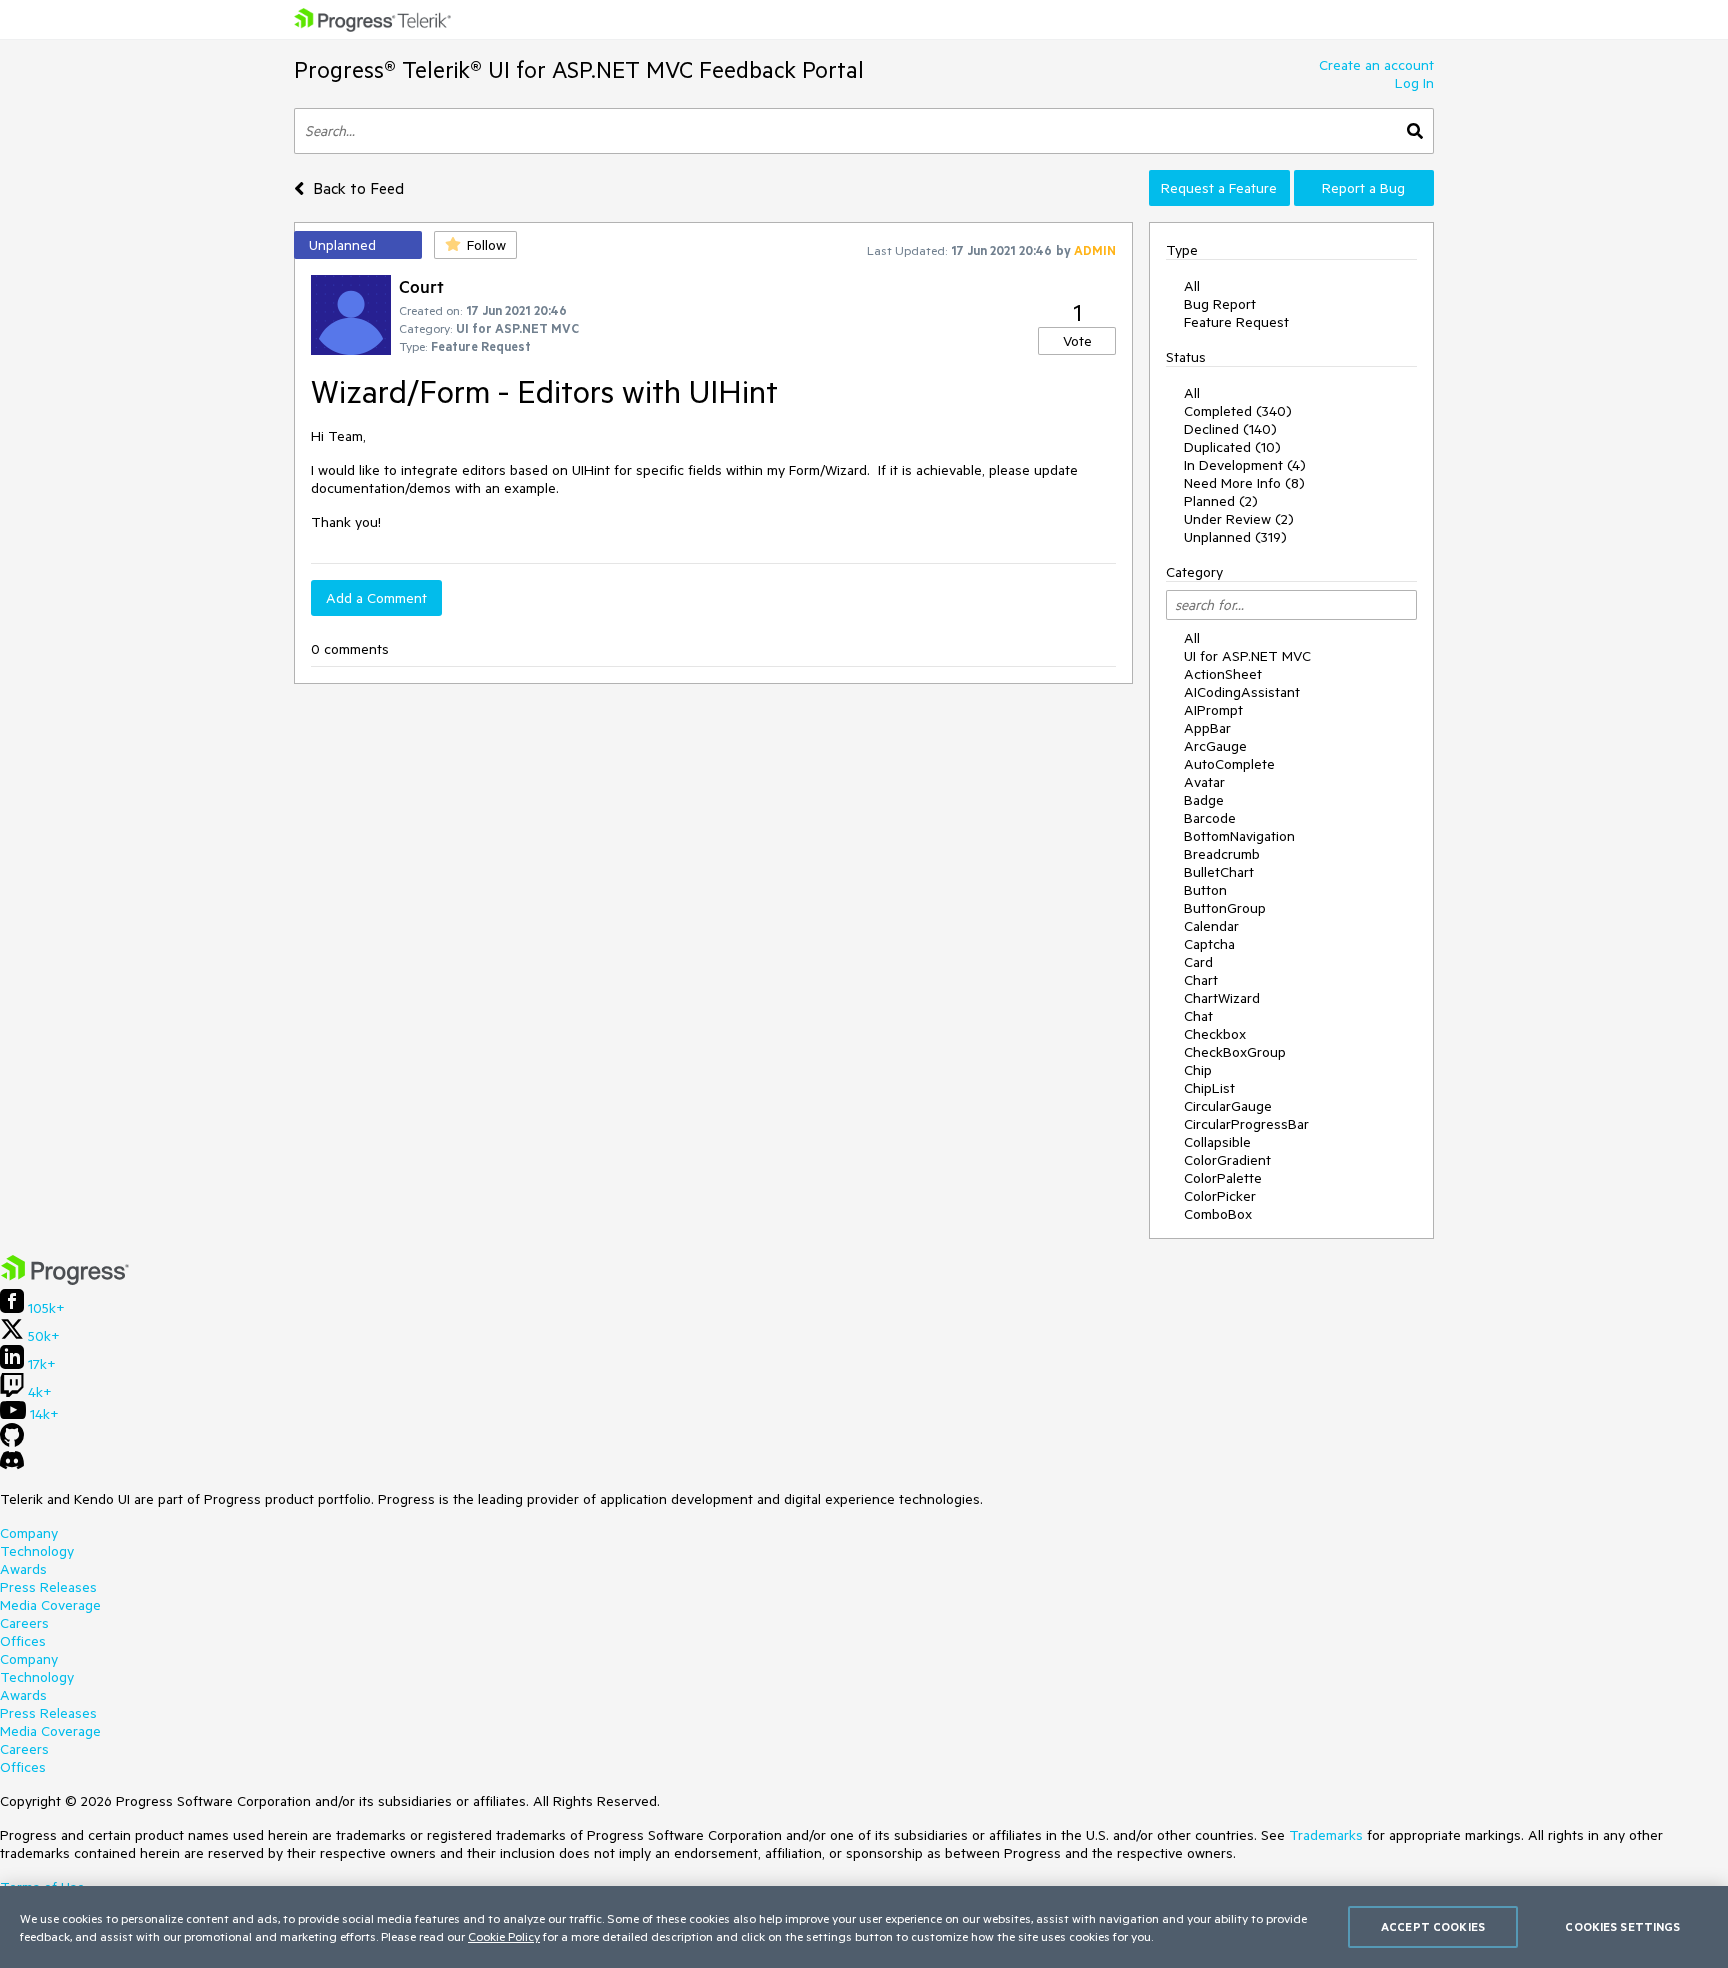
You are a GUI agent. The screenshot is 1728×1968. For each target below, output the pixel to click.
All (1192, 286)
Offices (23, 1641)
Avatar (1204, 782)
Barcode (1210, 818)
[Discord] (12, 1465)
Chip (1198, 1070)
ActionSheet (1223, 674)
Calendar (1211, 926)
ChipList (1209, 1088)
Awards (23, 1569)
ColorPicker (1220, 1196)
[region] (864, 1927)
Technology (37, 1551)
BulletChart (1219, 872)
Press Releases (48, 1587)
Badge (1204, 800)
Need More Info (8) (1244, 483)
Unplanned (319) (1235, 537)
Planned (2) (1221, 501)
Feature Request (1236, 322)
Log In (1414, 83)
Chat (1198, 1016)
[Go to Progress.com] (65, 1280)
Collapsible (1217, 1142)
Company (29, 1533)
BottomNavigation (1239, 836)
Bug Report (1220, 304)
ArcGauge (1215, 746)
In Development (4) (1245, 465)
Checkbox (1215, 1034)
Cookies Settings (1622, 1926)
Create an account (1376, 65)
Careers (24, 1623)
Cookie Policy (504, 1936)
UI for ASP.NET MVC (1247, 656)
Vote (1077, 341)
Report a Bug (1363, 188)
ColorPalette (1223, 1178)
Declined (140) (1230, 429)
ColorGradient (1227, 1160)
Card (1198, 962)
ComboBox (1218, 1214)
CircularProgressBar (1246, 1124)
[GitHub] (12, 1442)
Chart (1201, 980)
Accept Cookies (1433, 1926)
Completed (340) (1238, 411)
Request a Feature (1219, 188)
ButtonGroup (1225, 908)
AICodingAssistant (1242, 692)
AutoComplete (1229, 764)
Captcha (1209, 944)
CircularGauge (1228, 1106)
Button (1205, 890)
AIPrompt (1213, 710)
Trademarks (1326, 1835)
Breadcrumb (1222, 854)
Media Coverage (50, 1605)
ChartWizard (1222, 998)
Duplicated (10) (1232, 447)
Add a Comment (376, 598)
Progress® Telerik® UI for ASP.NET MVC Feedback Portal (579, 69)
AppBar (1207, 728)
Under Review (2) (1239, 519)
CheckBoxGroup (1235, 1052)
